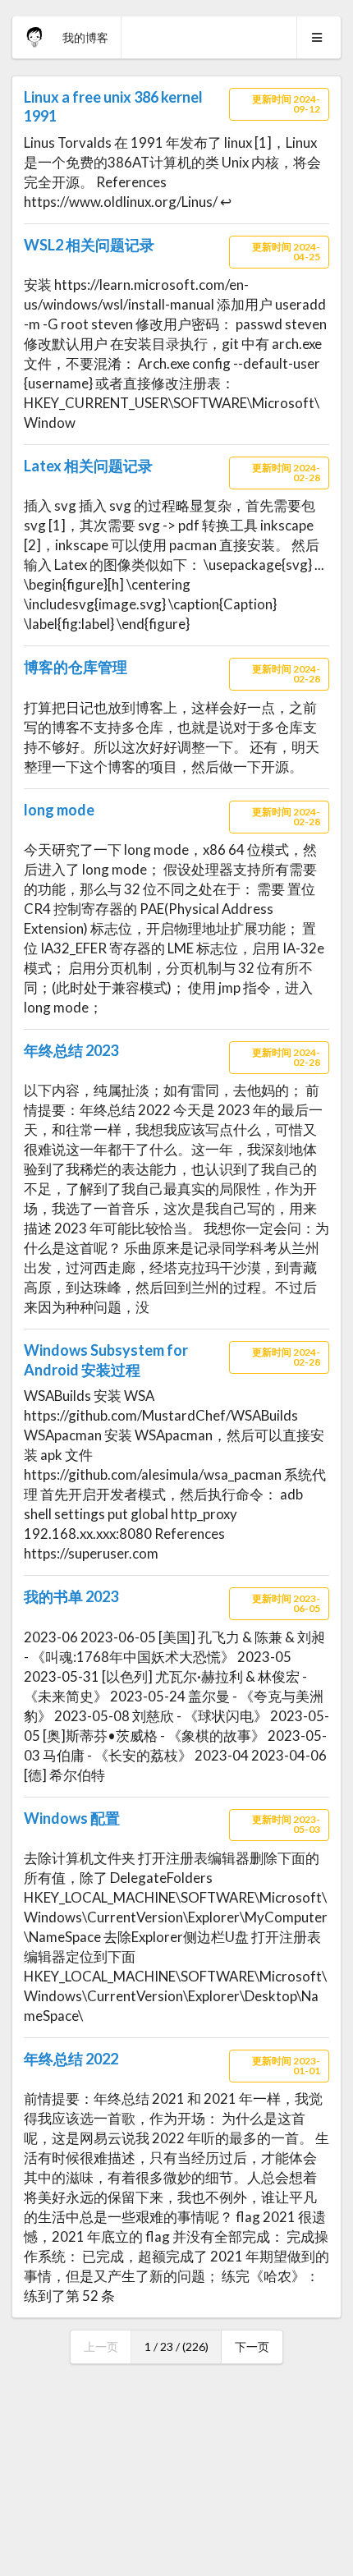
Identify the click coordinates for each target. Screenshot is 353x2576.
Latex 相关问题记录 (88, 466)
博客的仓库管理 (76, 667)
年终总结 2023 (71, 1050)
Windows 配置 (72, 1818)
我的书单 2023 (71, 1596)
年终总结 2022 (71, 2059)
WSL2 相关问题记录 (89, 245)
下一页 (252, 2346)
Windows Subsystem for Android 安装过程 (106, 1359)
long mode (59, 810)
